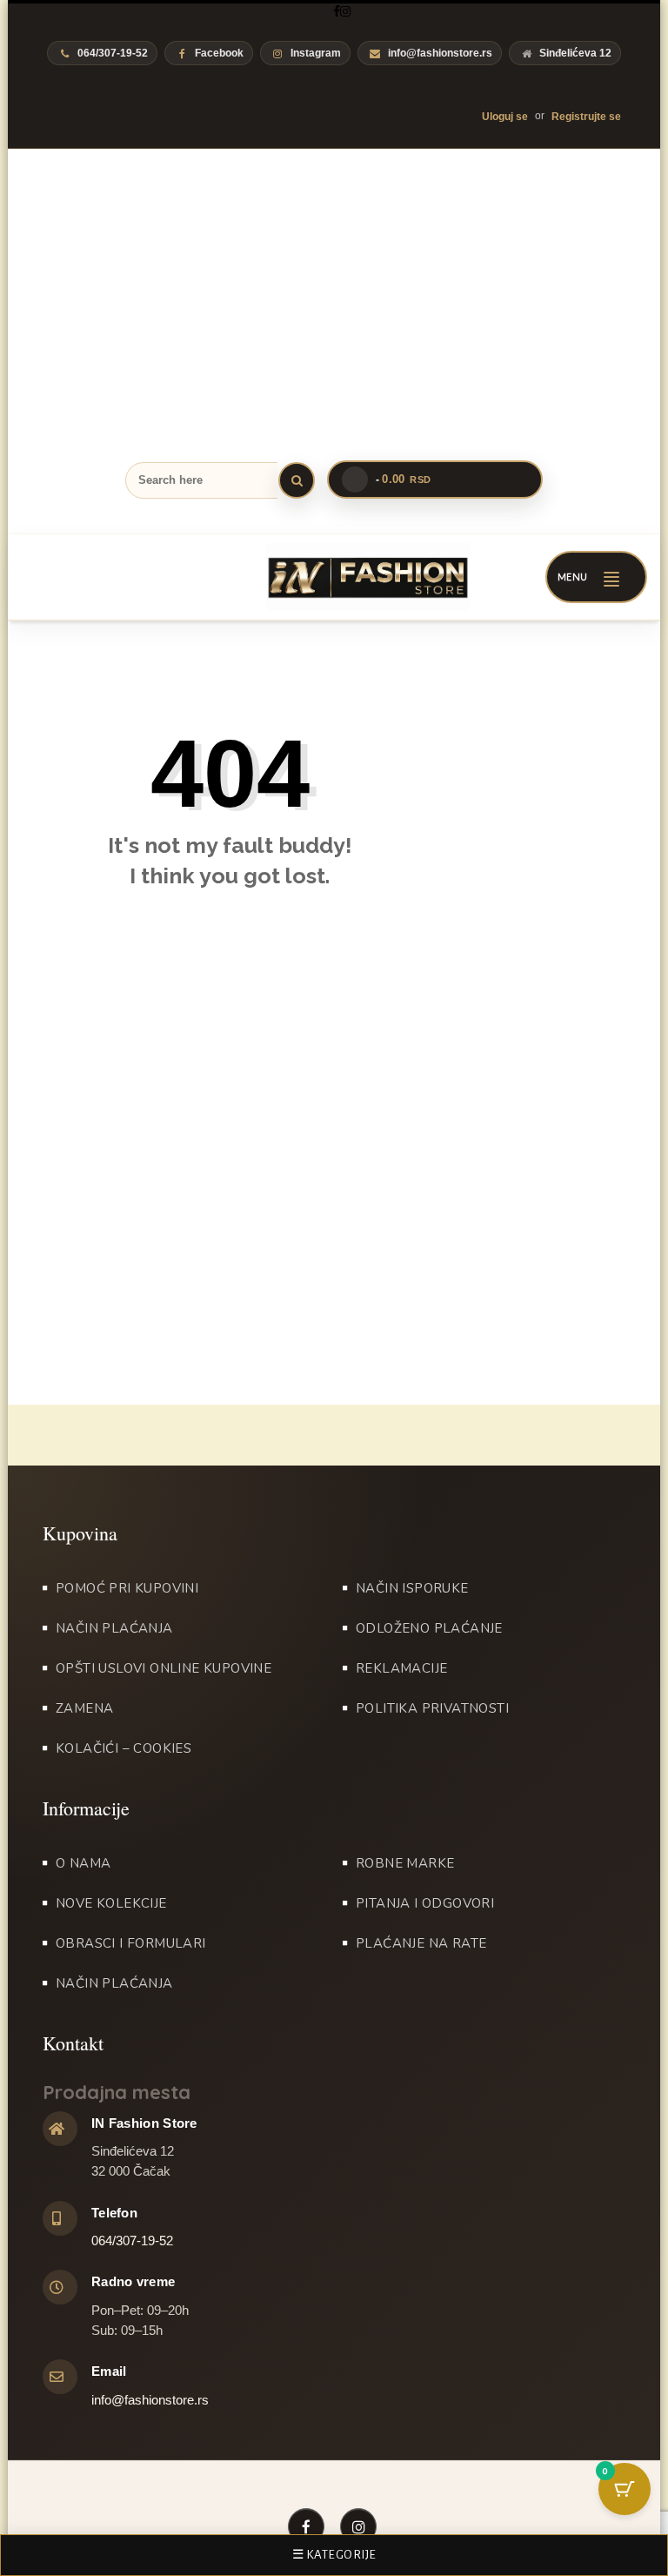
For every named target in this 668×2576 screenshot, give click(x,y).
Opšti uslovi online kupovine (164, 1668)
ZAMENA (84, 1708)
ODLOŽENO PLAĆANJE (429, 1628)
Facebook (219, 53)
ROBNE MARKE (405, 1863)
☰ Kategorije (334, 2555)
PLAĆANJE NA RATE (421, 1943)
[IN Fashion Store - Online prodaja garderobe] (344, 577)
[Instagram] (345, 11)
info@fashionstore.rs (440, 53)
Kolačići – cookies (124, 1748)
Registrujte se (586, 117)
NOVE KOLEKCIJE (111, 1903)
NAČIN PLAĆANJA (114, 1628)
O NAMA (83, 1863)
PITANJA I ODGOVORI (425, 1903)
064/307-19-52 (132, 2241)
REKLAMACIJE (401, 1668)
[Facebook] (337, 11)
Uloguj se (505, 117)
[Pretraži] (297, 480)
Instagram (316, 53)
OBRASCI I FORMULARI (131, 1943)
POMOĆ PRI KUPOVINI (127, 1588)
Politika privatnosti (432, 1708)
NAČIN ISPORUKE (412, 1588)
